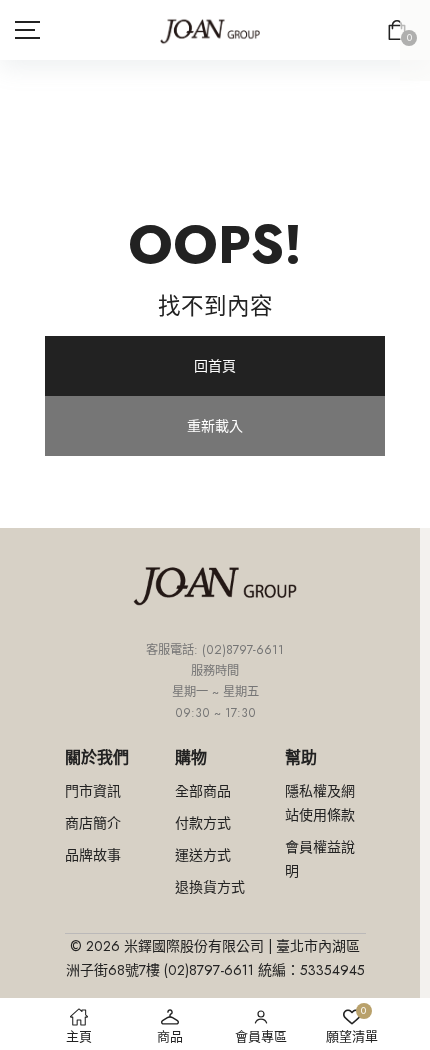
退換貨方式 (210, 887)
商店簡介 (93, 823)
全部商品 (203, 791)
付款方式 (203, 823)
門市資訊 (93, 791)
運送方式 (203, 855)
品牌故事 (93, 855)
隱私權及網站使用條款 (320, 803)
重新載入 (215, 426)
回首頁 (215, 366)
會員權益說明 (320, 859)
